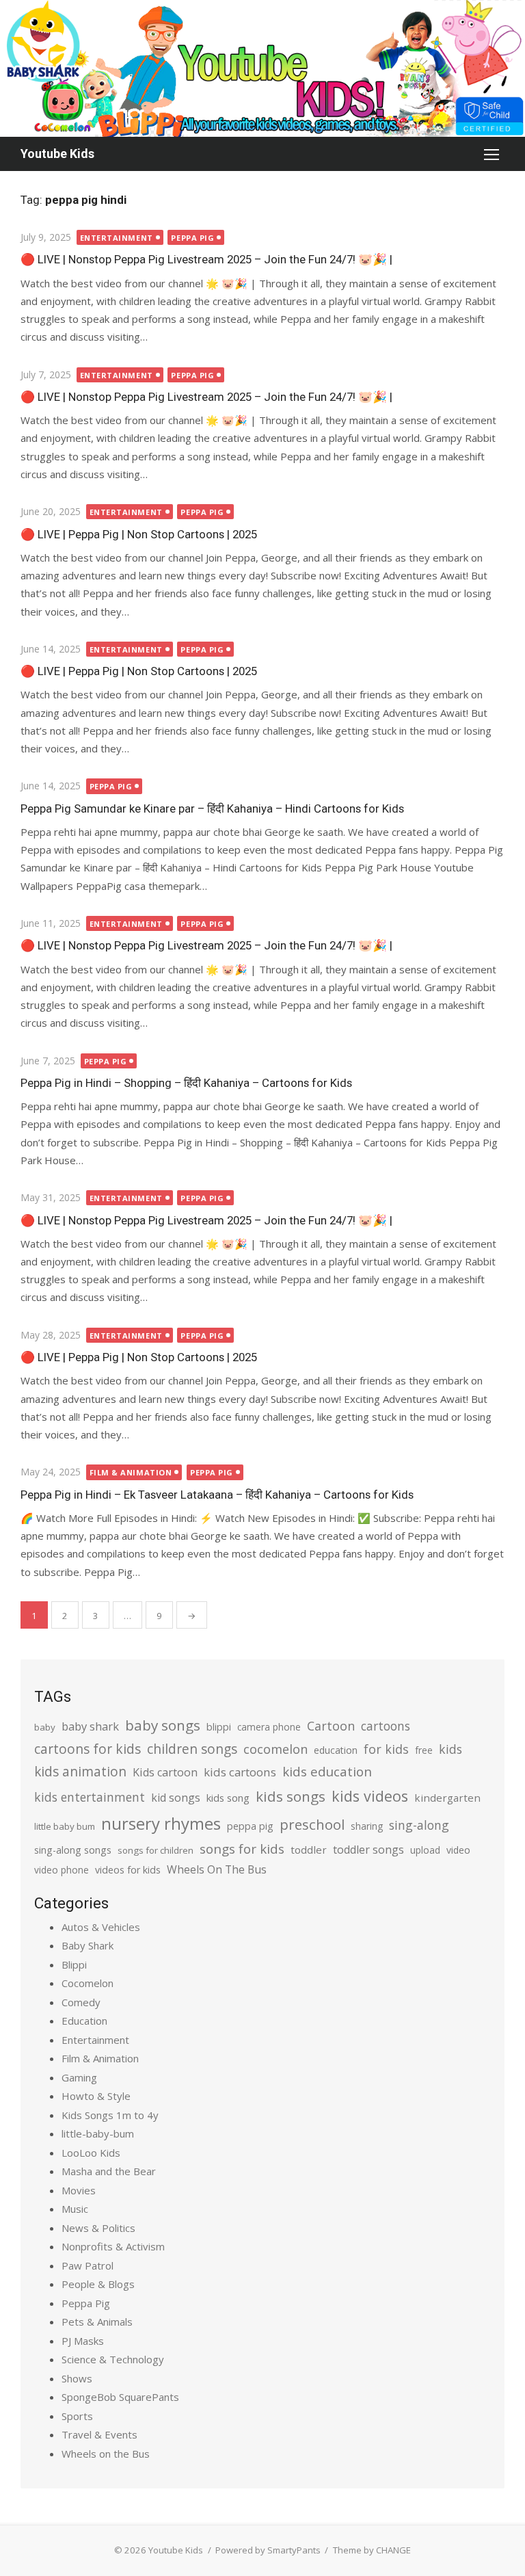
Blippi (74, 1964)
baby (45, 1727)
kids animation (80, 1772)
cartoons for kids (87, 1749)
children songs (192, 1749)
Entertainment (117, 238)
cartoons (386, 1726)
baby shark (90, 1726)
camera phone (269, 1727)
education (336, 1750)
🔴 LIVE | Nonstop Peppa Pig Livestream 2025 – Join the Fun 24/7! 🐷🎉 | (206, 259)
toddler (309, 1850)
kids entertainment (90, 1797)
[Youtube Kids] (262, 68)
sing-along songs (73, 1850)
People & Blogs (98, 2284)
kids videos (370, 1796)
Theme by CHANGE (372, 2550)
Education (84, 2021)
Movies (79, 2190)
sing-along (419, 1825)
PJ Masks (83, 2341)
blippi (219, 1727)
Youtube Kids (57, 154)
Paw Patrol (87, 2265)
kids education (327, 1771)
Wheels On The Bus (217, 1869)
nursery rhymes (161, 1823)
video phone (62, 1870)
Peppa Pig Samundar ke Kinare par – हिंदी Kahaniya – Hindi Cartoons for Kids (212, 809)
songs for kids (242, 1849)
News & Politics (98, 2228)
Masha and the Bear (109, 2171)
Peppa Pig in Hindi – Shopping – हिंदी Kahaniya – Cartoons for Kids (186, 1083)
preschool (312, 1824)
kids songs (291, 1796)
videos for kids (128, 1870)
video (458, 1850)
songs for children (156, 1850)
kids (450, 1749)
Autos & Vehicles (101, 1927)
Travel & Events (99, 2434)
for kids (386, 1749)
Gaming (79, 2077)
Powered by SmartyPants (268, 2550)
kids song (228, 1798)
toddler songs (368, 1850)
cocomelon (275, 1749)
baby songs (163, 1725)
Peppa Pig (192, 238)
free (424, 1750)
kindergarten (447, 1798)
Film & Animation (131, 1472)
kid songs (176, 1798)
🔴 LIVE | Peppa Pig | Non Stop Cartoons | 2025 (139, 534)
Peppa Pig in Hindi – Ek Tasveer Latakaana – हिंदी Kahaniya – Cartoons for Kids (217, 1495)
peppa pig (250, 1826)
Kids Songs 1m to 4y (110, 2115)
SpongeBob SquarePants (120, 2397)
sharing (367, 1826)
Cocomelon (87, 1983)
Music (75, 2209)
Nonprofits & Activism (113, 2246)
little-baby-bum (98, 2133)
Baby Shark (87, 1945)
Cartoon (331, 1726)
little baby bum (65, 1826)
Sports (77, 2416)
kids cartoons (240, 1772)
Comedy (81, 2002)
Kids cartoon (165, 1772)
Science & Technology (113, 2359)
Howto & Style (96, 2096)
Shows (77, 2378)
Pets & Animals (97, 2322)
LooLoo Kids (91, 2153)
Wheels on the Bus (106, 2454)
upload (425, 1850)
